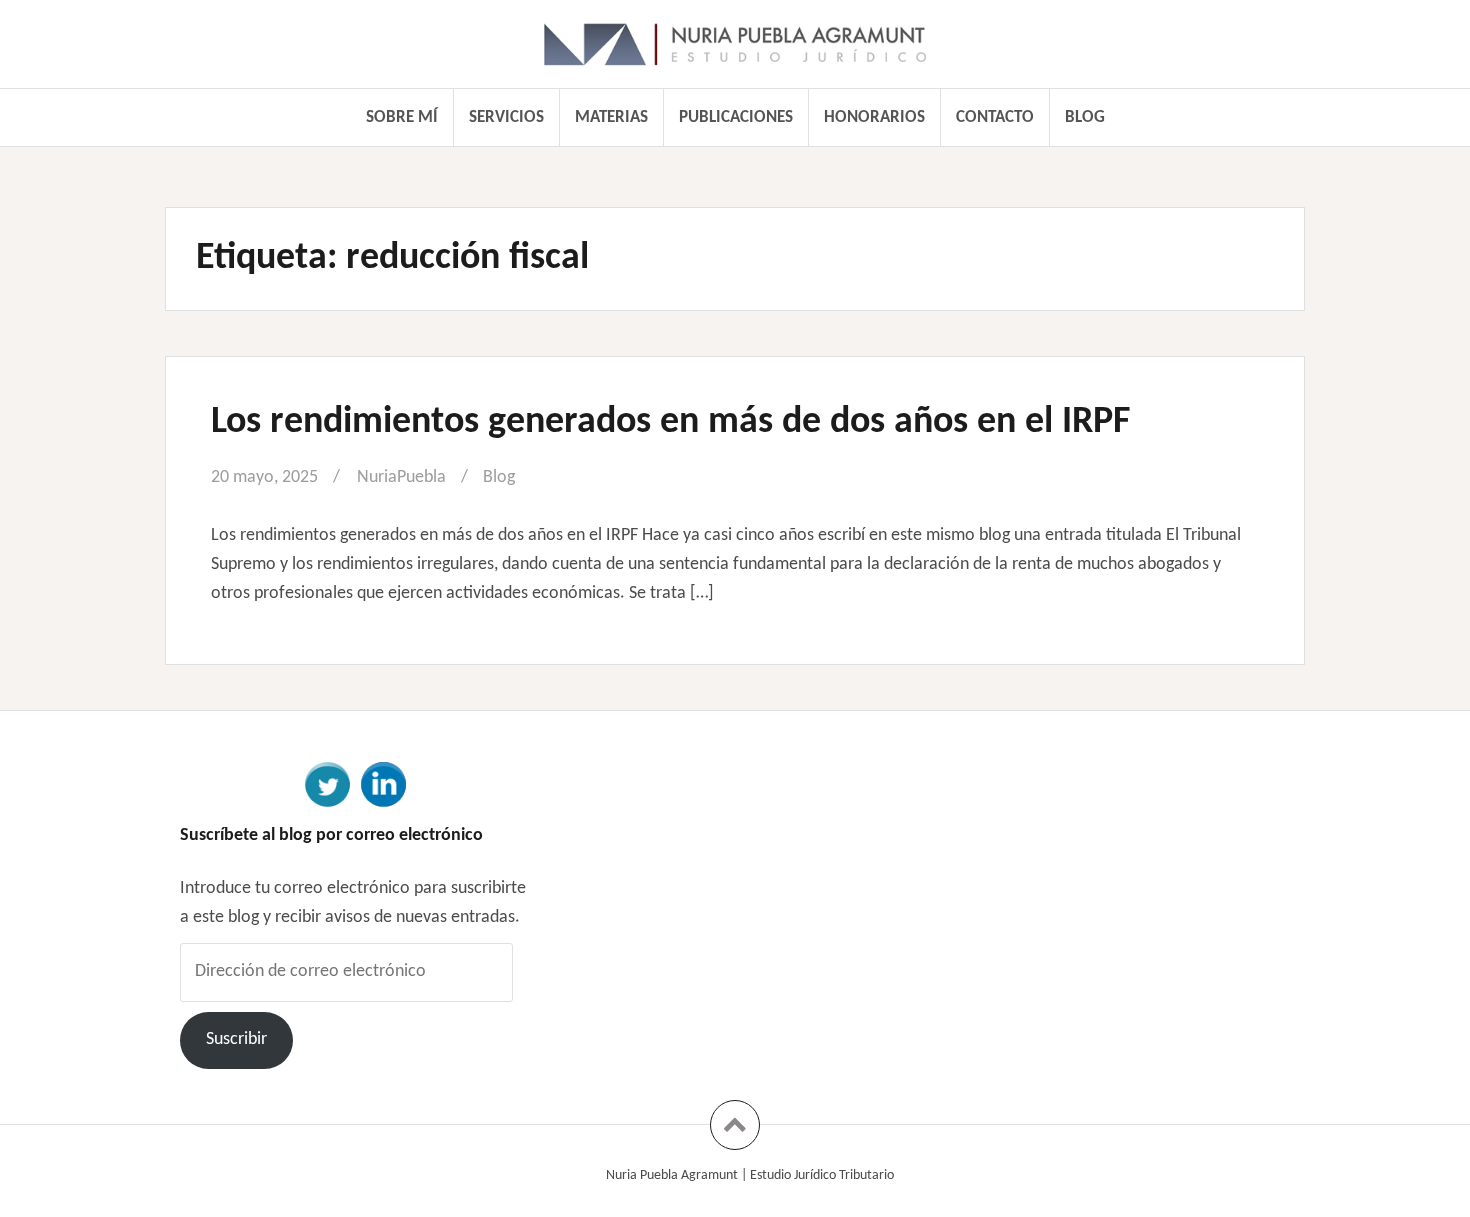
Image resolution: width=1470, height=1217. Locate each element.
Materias (611, 117)
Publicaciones (736, 117)
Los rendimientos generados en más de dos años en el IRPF (670, 422)
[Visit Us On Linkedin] (383, 782)
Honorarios (874, 117)
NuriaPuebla (401, 477)
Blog (1085, 117)
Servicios (506, 117)
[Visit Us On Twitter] (327, 782)
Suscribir (236, 1039)
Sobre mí (402, 117)
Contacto (995, 117)
